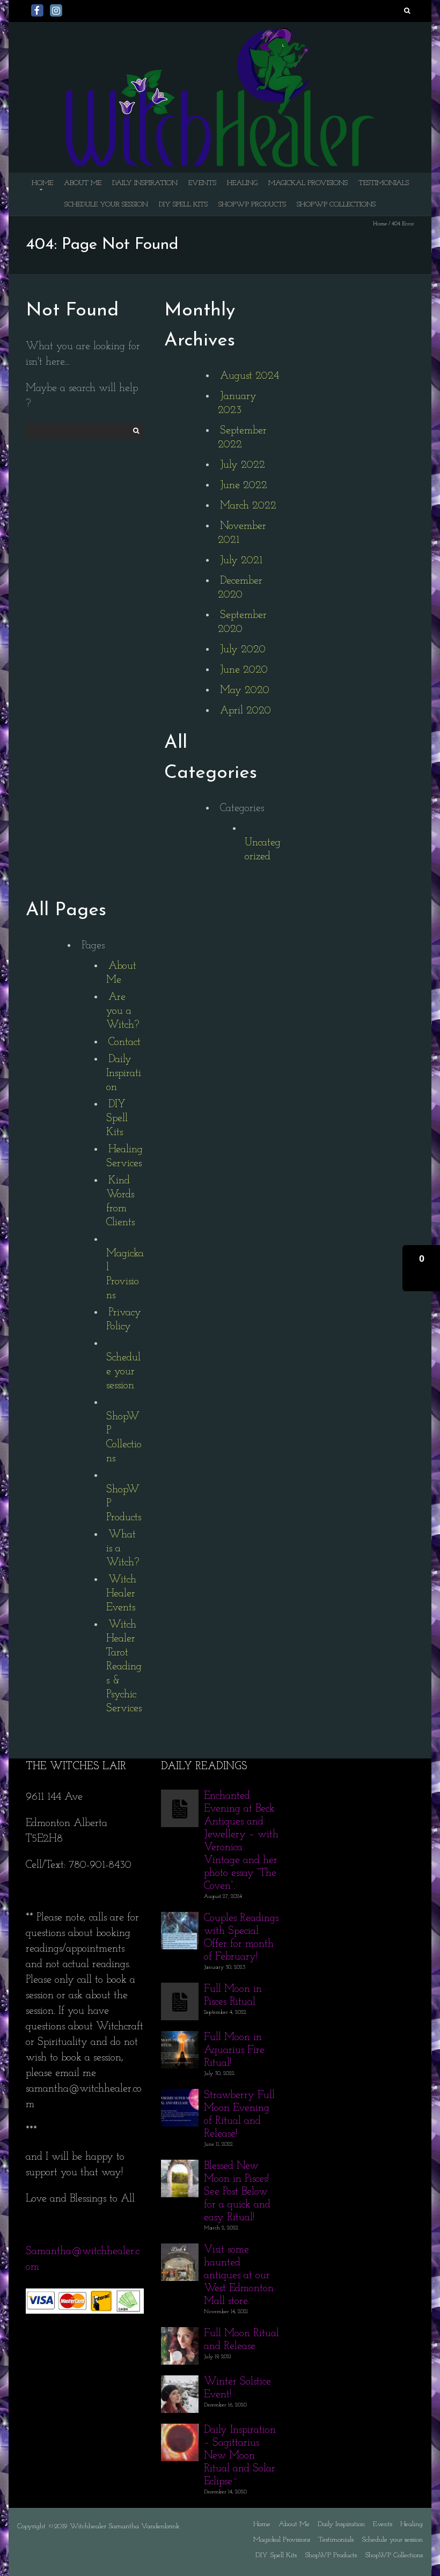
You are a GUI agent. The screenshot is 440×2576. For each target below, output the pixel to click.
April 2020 (245, 711)
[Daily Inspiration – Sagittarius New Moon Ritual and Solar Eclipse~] (180, 2431)
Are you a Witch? (123, 1011)
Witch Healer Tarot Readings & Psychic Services (124, 1667)
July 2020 (243, 650)
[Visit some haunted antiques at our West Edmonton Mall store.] (180, 2251)
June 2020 (244, 670)
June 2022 (244, 485)
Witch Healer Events (121, 1594)
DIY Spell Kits (183, 205)
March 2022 (248, 506)
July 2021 (241, 561)
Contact (124, 1042)
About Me (83, 183)
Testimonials (384, 183)
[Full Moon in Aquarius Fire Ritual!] (180, 2038)
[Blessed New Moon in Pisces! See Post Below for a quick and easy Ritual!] (180, 2167)
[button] (421, 1268)
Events (202, 183)
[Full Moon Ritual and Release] (180, 2335)
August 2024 (250, 376)
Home (42, 183)
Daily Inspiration (145, 183)
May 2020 (245, 690)
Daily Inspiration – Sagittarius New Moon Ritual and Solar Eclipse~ (240, 2456)
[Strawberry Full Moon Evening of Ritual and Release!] (180, 2096)
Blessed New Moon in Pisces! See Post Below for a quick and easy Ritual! (237, 2192)
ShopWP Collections (336, 205)
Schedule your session (106, 205)
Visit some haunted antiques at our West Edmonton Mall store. (239, 2276)
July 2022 (243, 465)
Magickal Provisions (308, 183)
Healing (242, 183)
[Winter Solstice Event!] (180, 2383)
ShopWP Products (252, 205)
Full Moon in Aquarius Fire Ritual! (234, 2050)
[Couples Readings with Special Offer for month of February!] (180, 1919)
